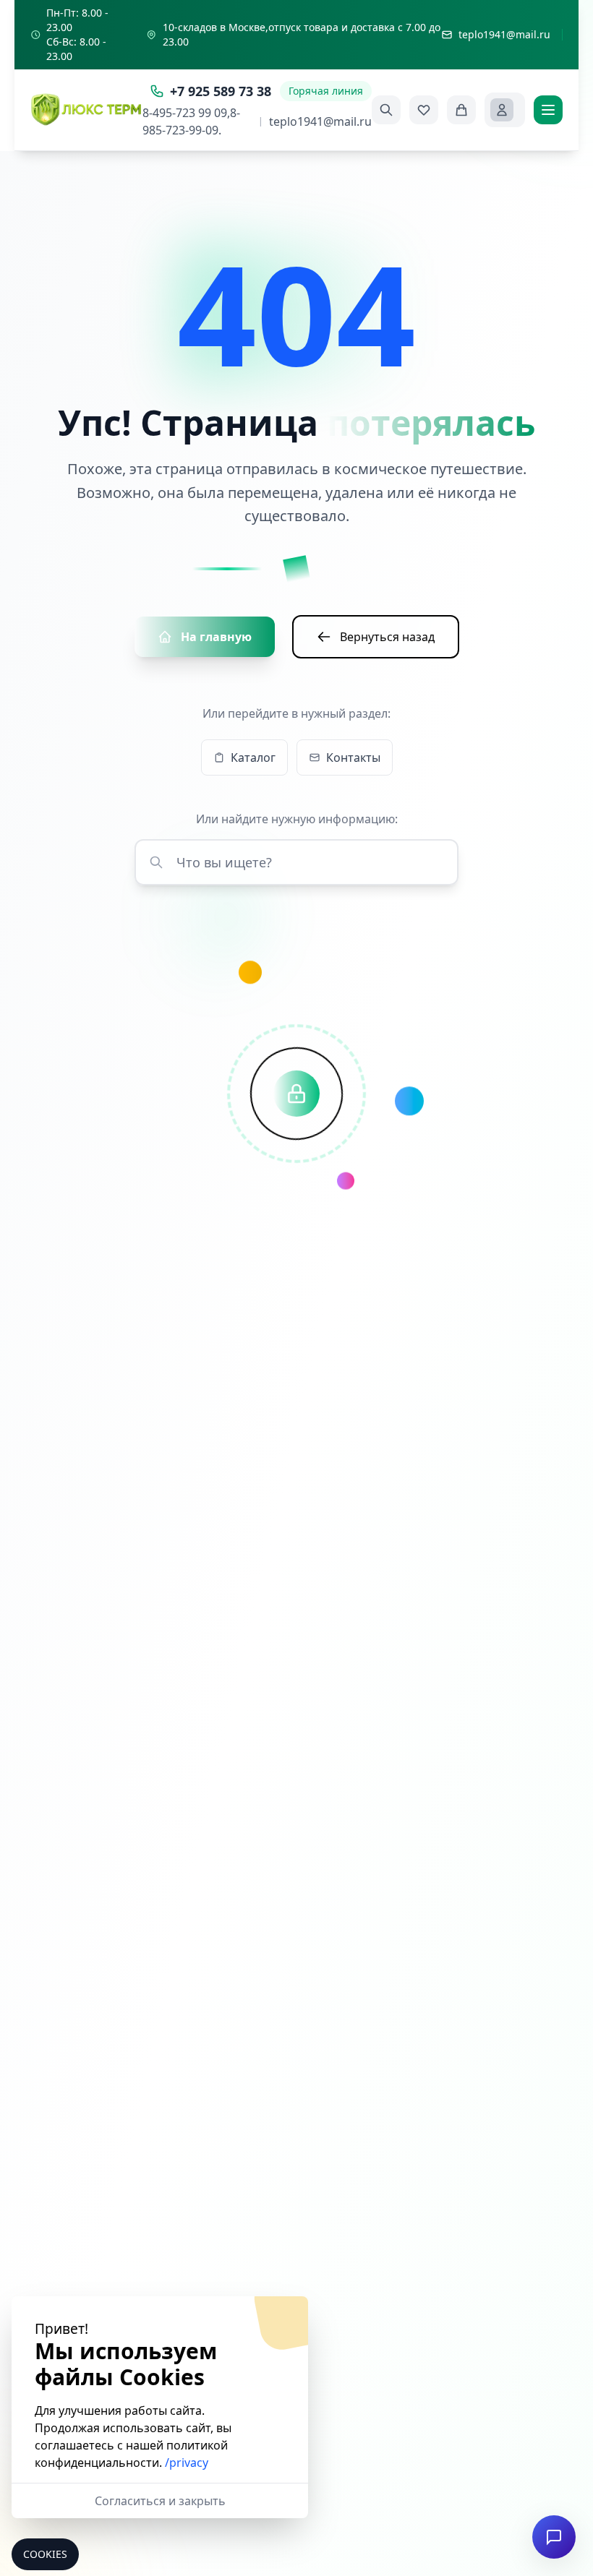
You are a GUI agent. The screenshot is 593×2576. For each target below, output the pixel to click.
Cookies (45, 2554)
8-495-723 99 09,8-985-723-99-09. (191, 121)
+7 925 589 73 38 (221, 91)
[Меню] (548, 110)
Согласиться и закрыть (160, 2501)
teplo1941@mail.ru (320, 121)
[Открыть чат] (554, 2537)
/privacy (187, 2463)
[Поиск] (386, 110)
